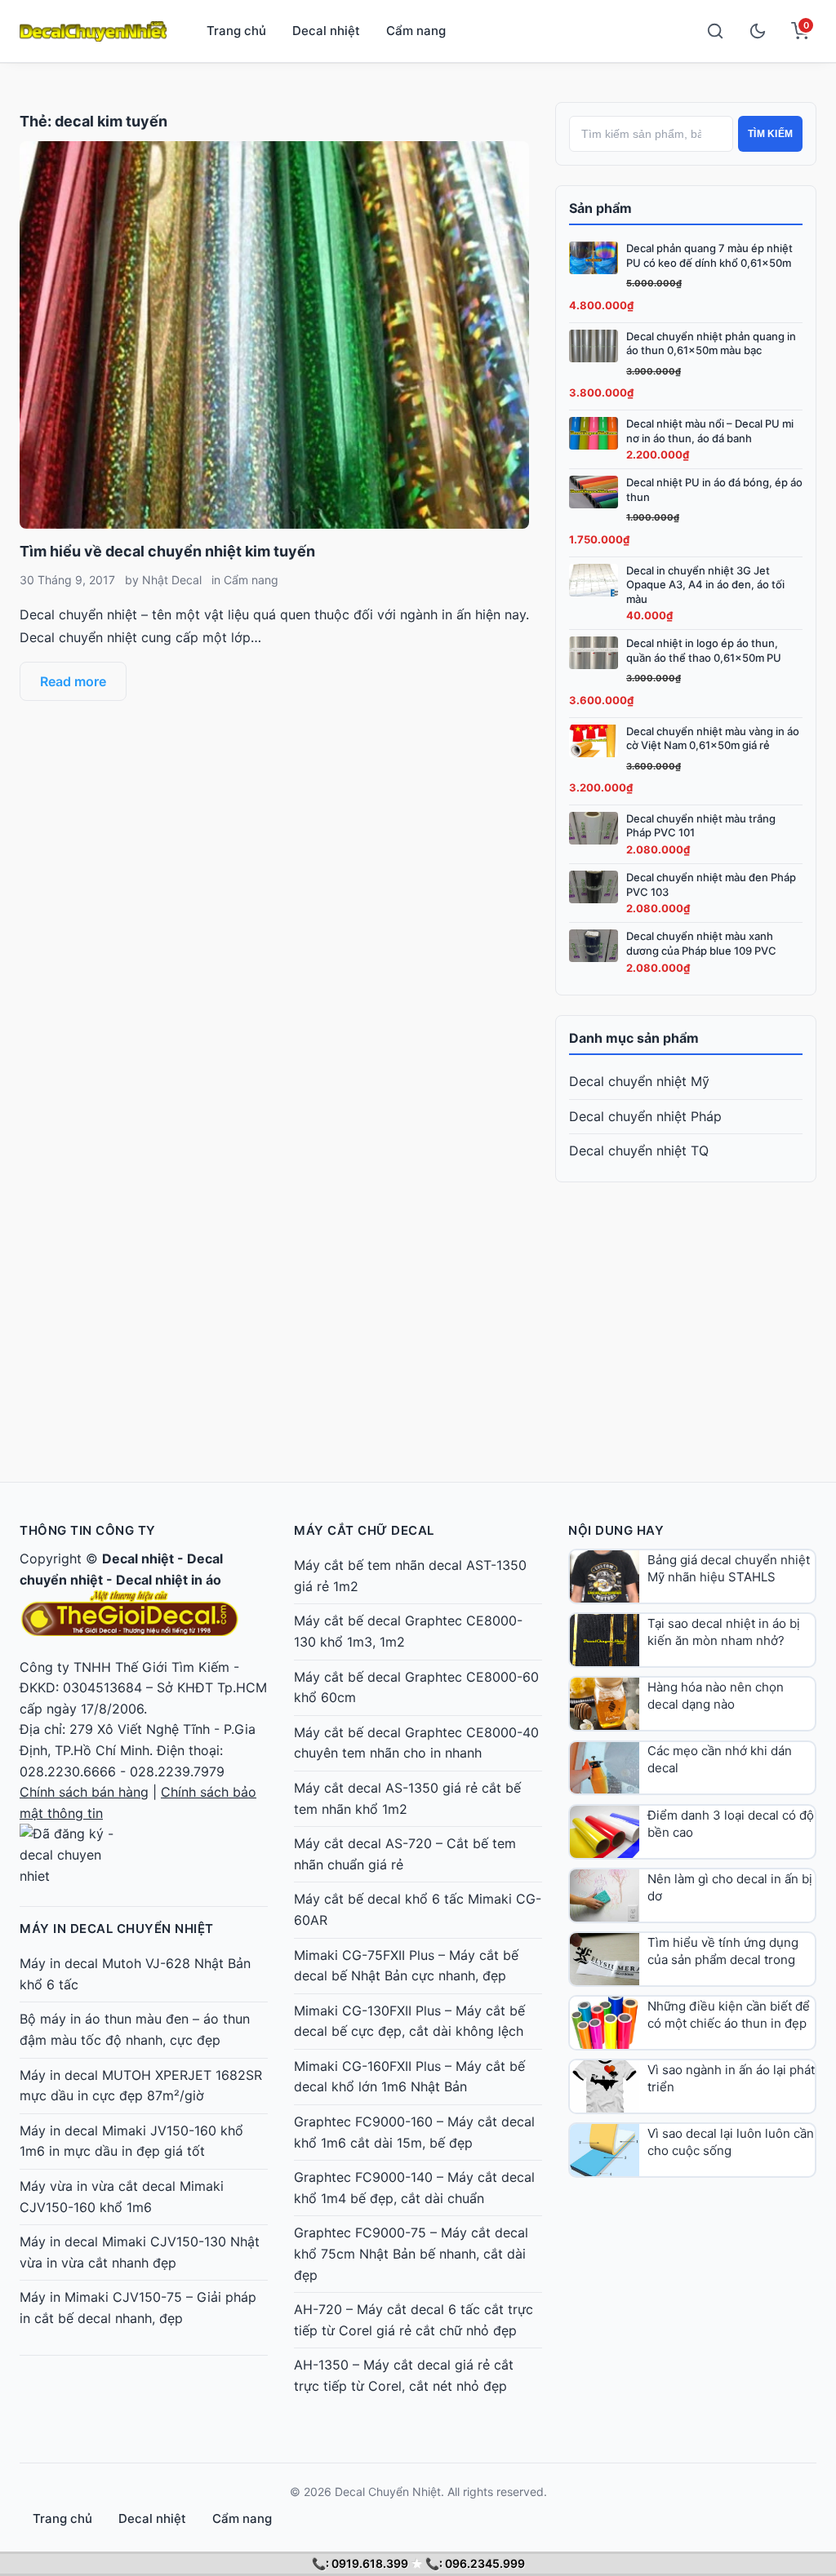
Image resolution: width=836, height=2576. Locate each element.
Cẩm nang (416, 31)
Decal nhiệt (326, 31)
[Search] (715, 31)
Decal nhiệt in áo (169, 1580)
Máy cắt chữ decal (364, 1530)
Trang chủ (236, 31)
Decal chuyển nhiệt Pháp (645, 1116)
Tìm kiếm (770, 134)
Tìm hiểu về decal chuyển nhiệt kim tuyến (167, 551)
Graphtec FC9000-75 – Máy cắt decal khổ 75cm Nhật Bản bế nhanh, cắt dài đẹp (411, 2253)
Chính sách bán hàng (84, 1792)
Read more (73, 681)
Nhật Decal (172, 580)
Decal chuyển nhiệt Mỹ (639, 1081)
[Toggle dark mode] (758, 31)
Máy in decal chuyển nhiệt (117, 1929)
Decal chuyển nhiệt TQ (639, 1151)
